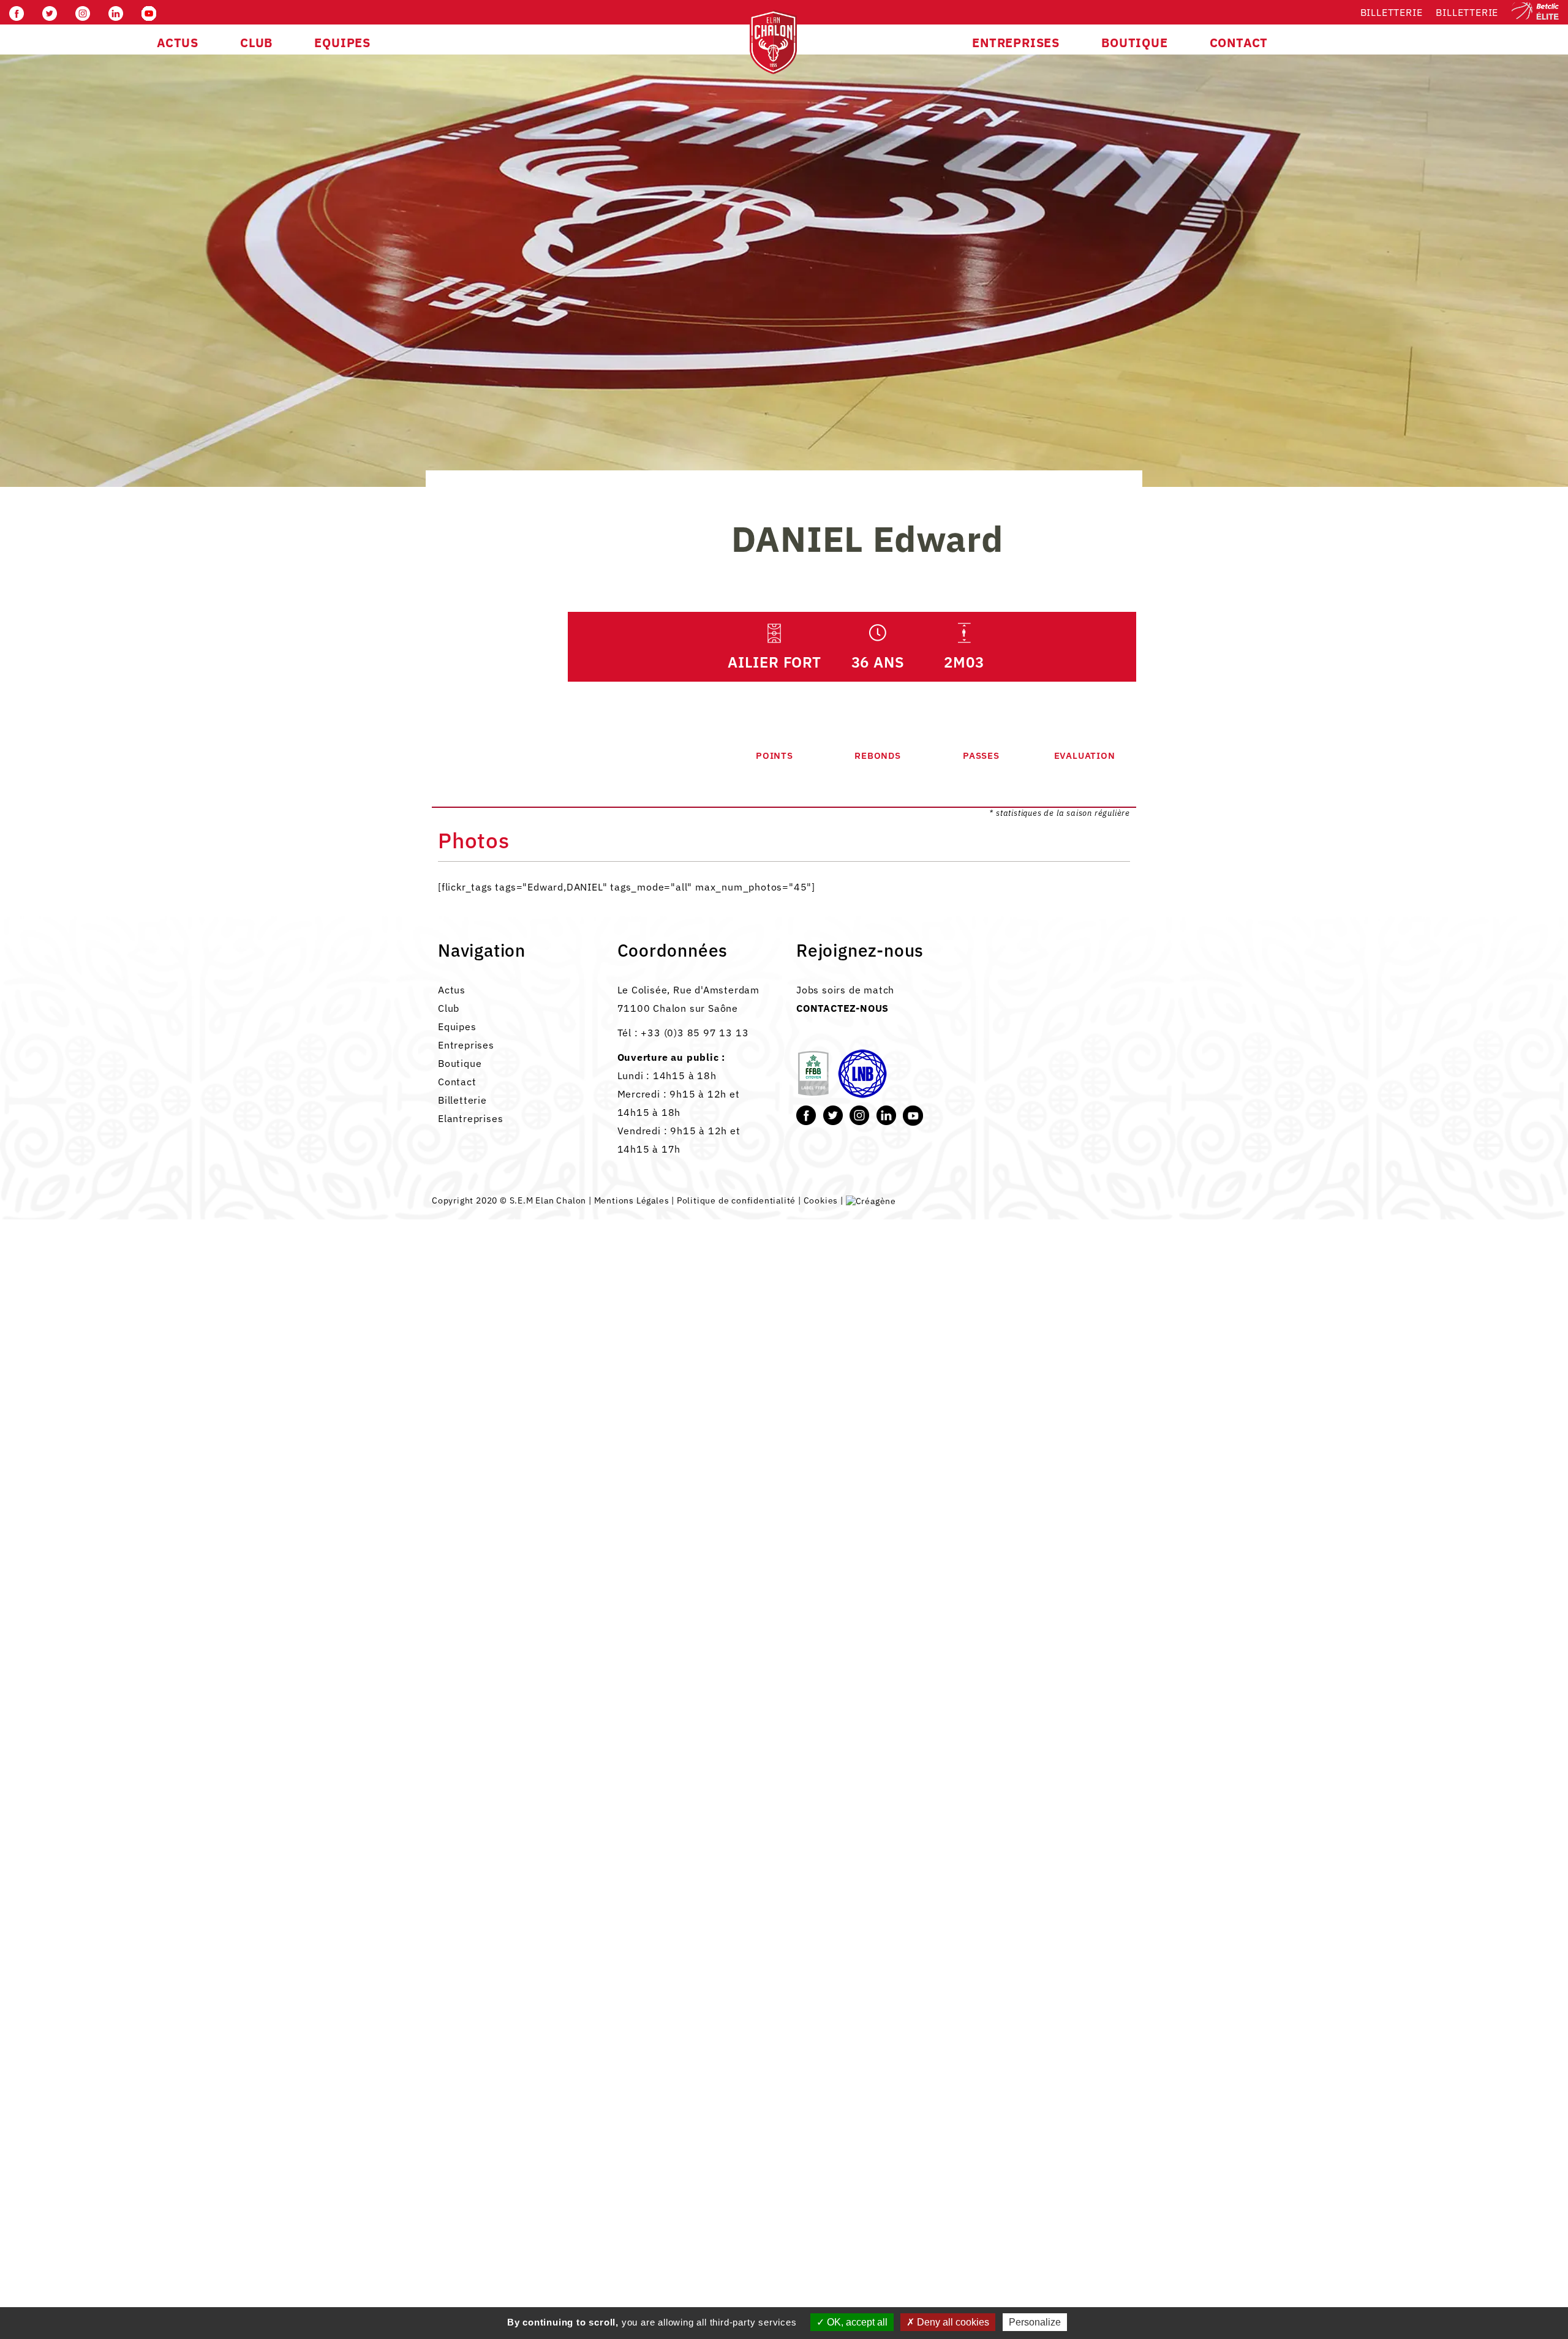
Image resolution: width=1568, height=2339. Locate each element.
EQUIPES (342, 43)
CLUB (256, 43)
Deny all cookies (952, 2322)
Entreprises (466, 1045)
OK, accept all (856, 2322)
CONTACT (1239, 43)
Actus (452, 990)
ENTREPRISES (1016, 43)
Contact (457, 1082)
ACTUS (178, 43)
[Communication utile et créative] (871, 1200)
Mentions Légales (632, 1200)
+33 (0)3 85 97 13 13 (695, 1033)
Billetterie (1392, 12)
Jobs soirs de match (845, 990)
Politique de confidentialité (736, 1200)
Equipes (457, 1026)
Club (449, 1008)
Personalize (1035, 2322)
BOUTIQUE (1134, 43)
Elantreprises (470, 1118)
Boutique (460, 1063)
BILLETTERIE (1467, 12)
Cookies (821, 1200)
